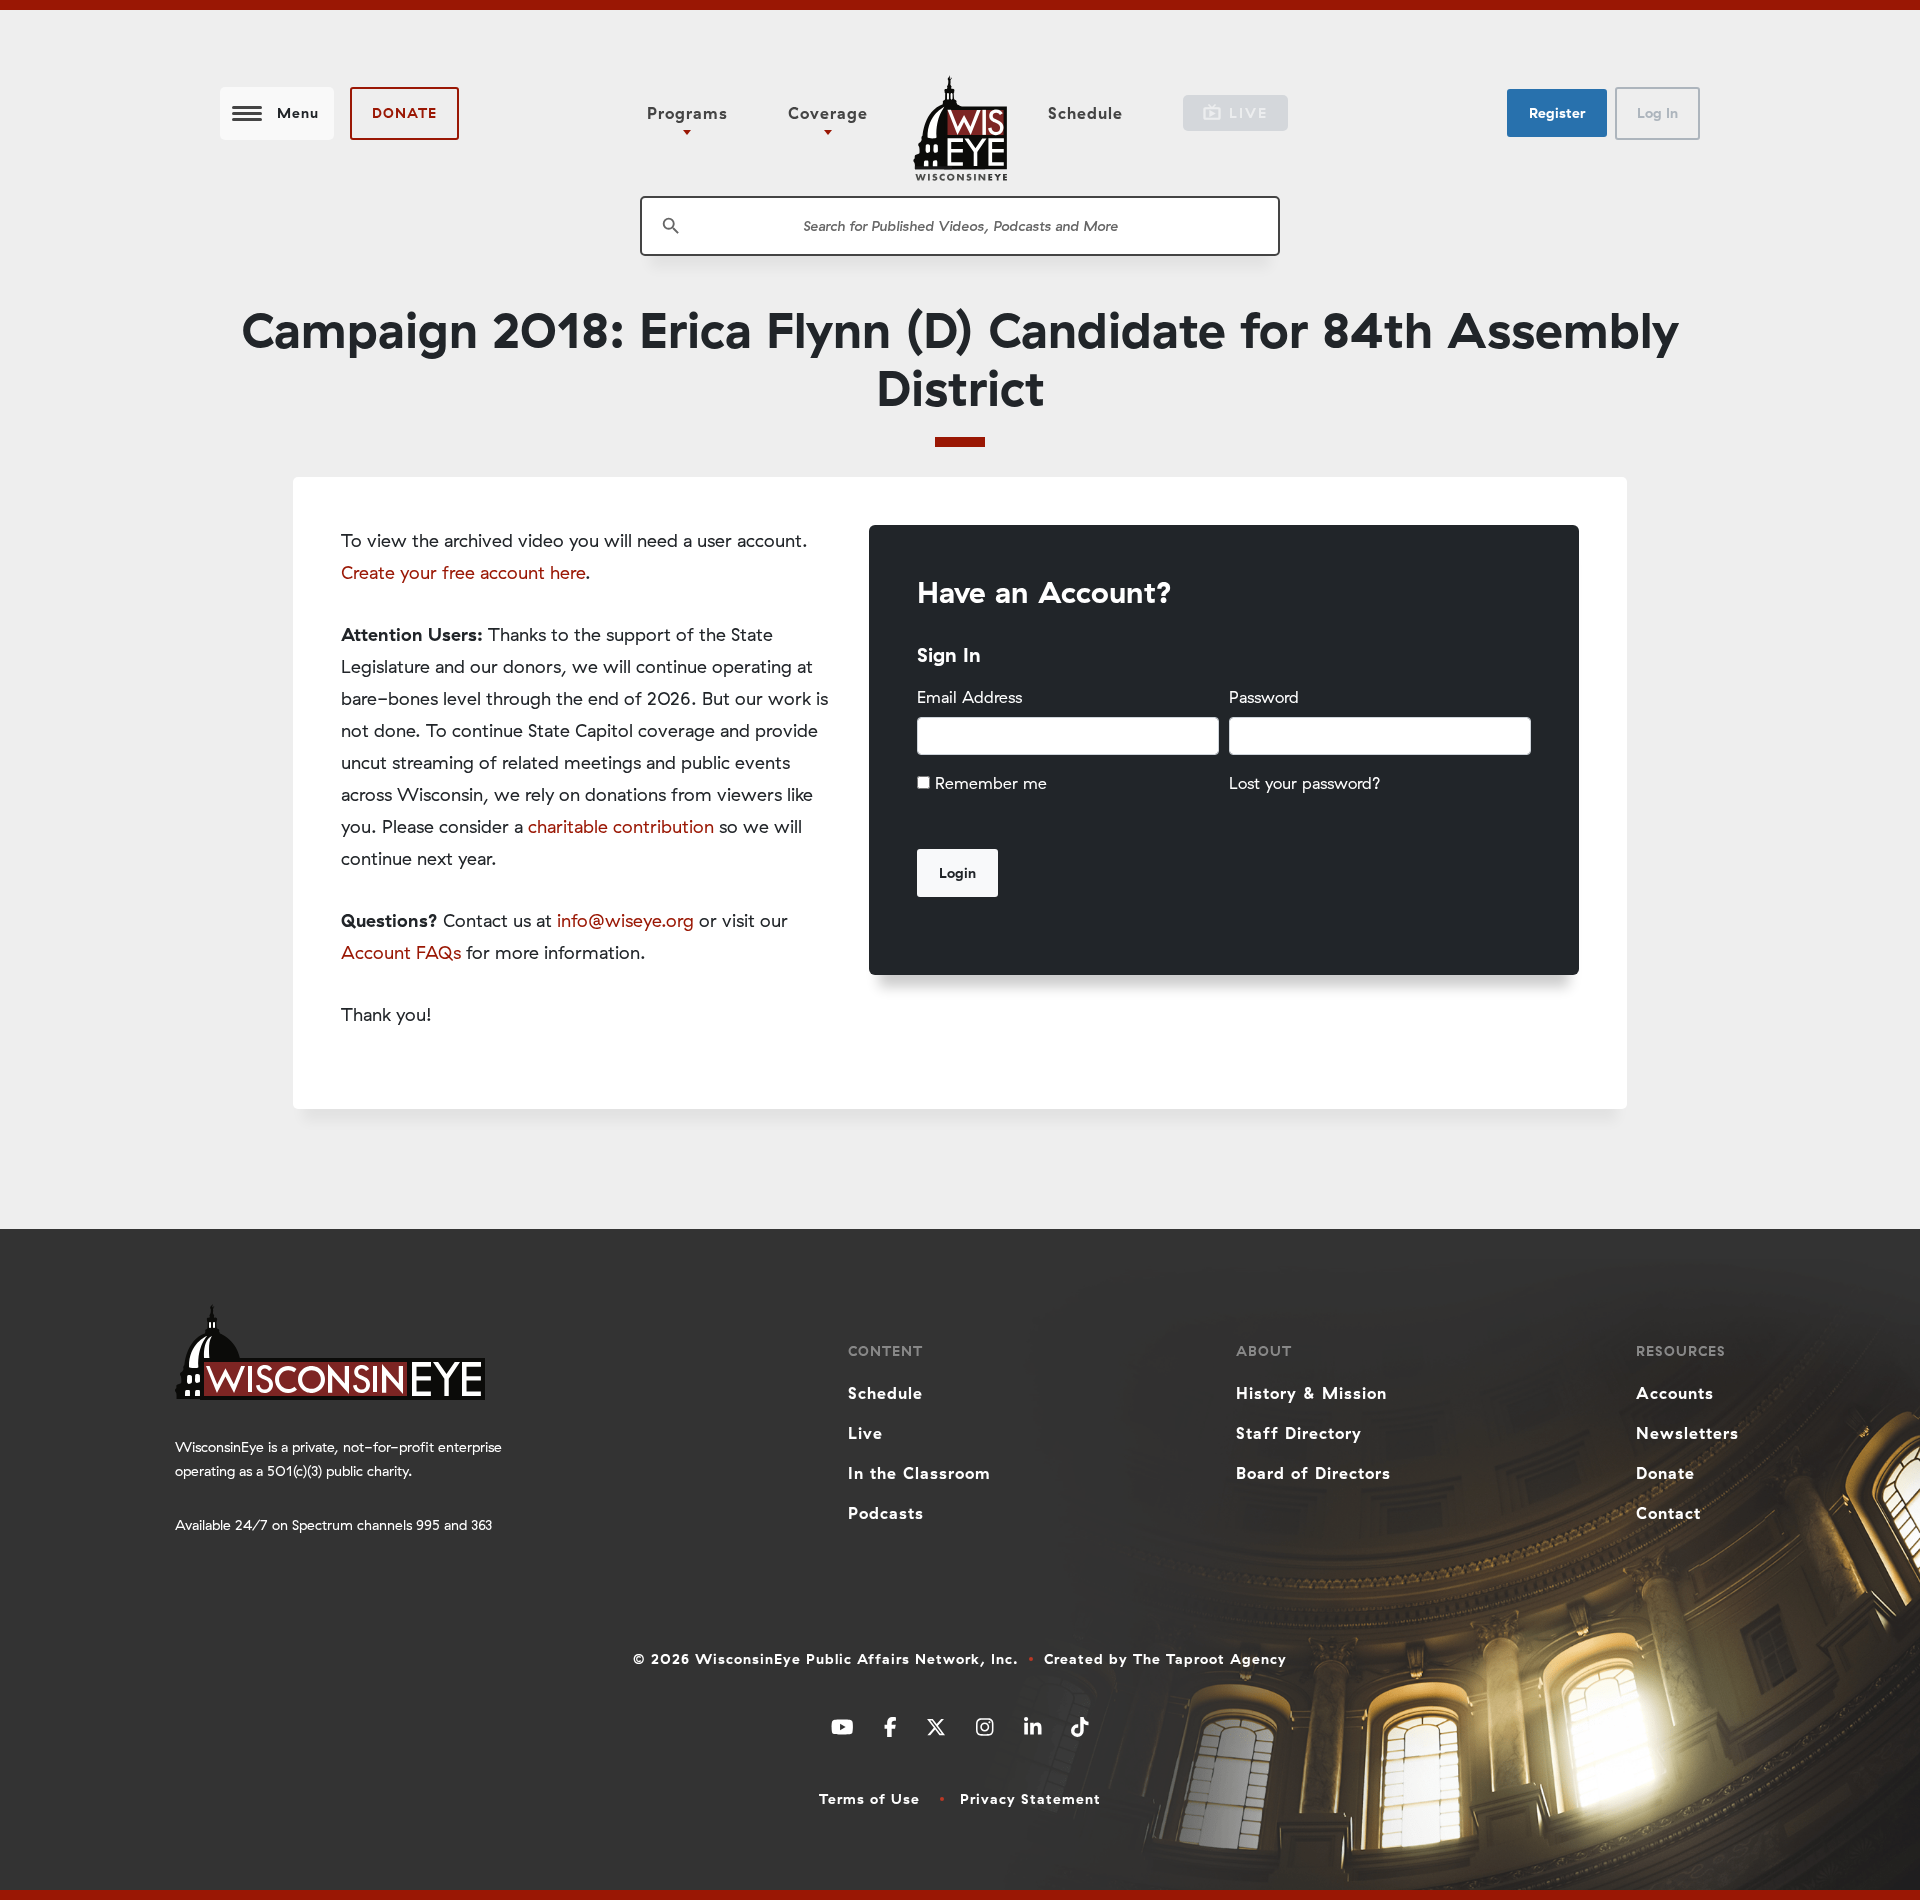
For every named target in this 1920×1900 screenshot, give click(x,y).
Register (1557, 113)
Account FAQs (401, 952)
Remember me (991, 783)
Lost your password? (1305, 783)
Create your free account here (463, 572)
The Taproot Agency (1210, 1659)
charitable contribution (621, 826)
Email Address (969, 697)
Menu (298, 113)
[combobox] (960, 226)
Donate (404, 113)
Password (1264, 697)
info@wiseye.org (625, 920)
